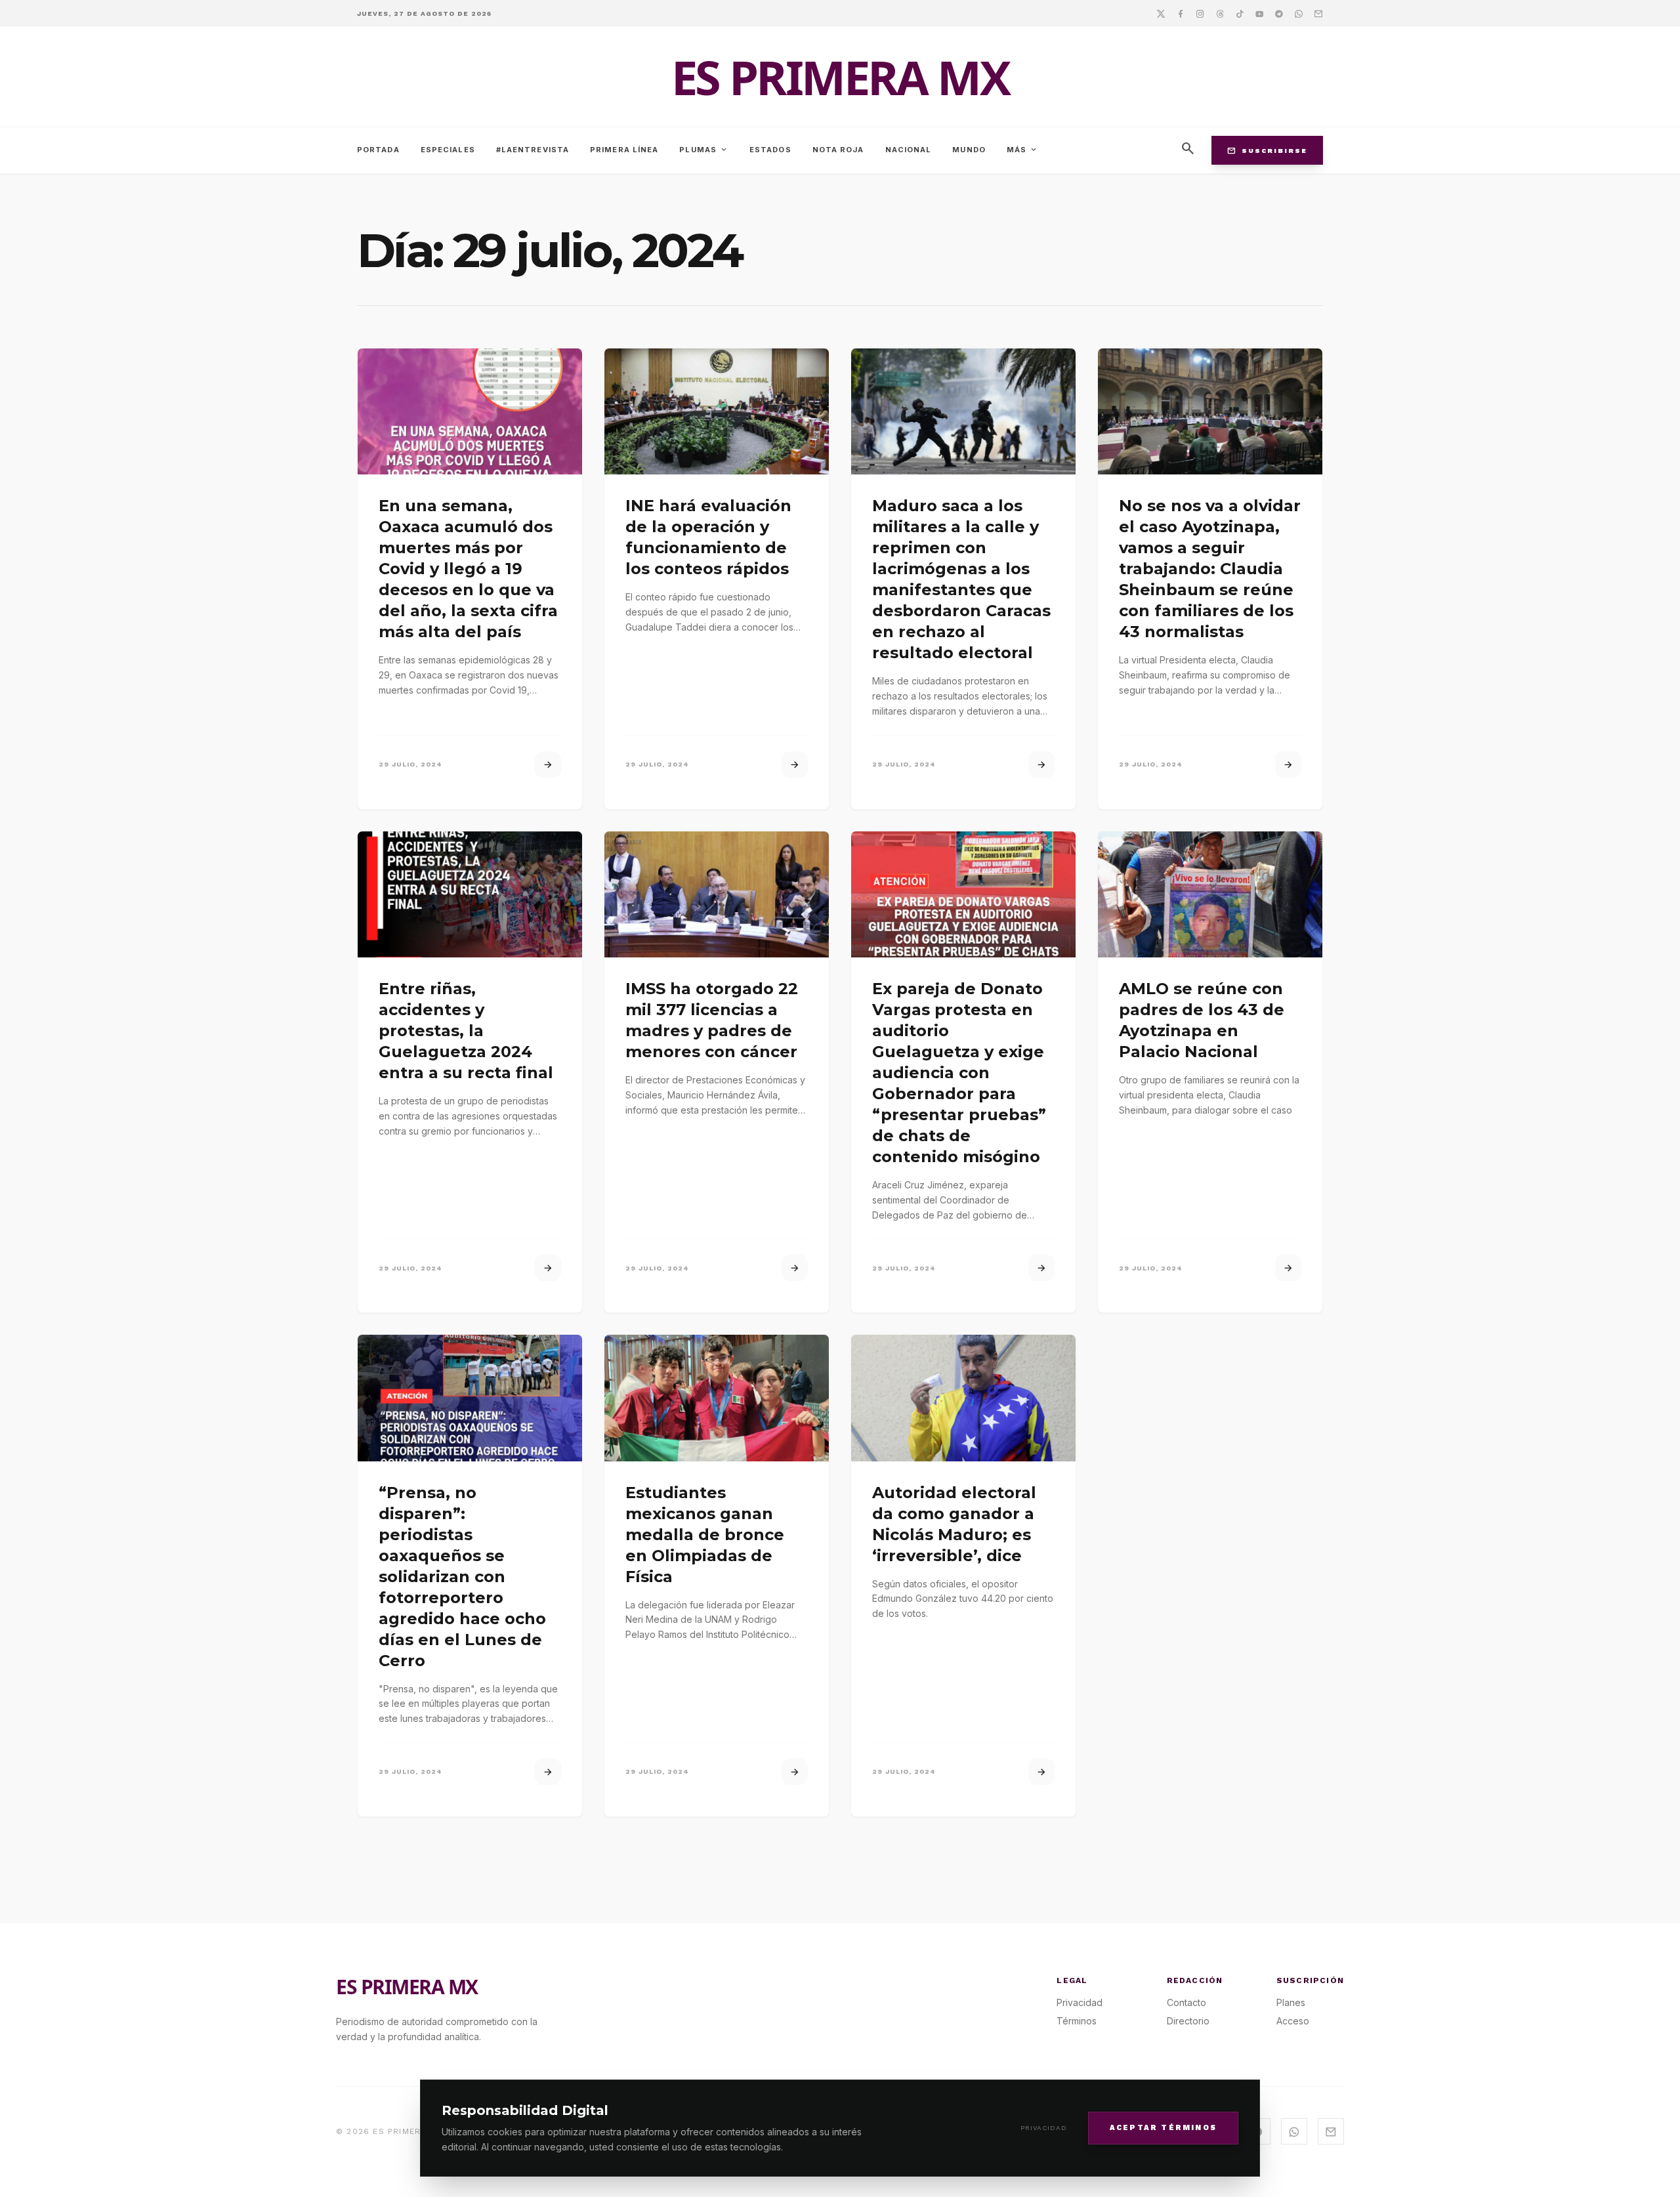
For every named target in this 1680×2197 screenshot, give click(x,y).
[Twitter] (1161, 13)
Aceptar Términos (1163, 2127)
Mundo (969, 150)
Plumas (704, 150)
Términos (1077, 2021)
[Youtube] (1259, 13)
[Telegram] (1279, 13)
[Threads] (1220, 13)
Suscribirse (1267, 150)
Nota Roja (838, 150)
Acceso (1293, 2021)
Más (1022, 150)
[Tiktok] (1240, 13)
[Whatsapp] (1299, 13)
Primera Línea (624, 150)
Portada (378, 150)
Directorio (1188, 2021)
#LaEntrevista (533, 150)
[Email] (1318, 13)
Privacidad (1044, 2128)
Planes (1291, 2002)
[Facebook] (1181, 13)
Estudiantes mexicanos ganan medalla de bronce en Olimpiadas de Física (705, 1535)
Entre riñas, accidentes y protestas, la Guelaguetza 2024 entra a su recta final (466, 1031)
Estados (770, 150)
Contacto (1186, 2002)
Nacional (909, 150)
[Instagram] (1200, 13)
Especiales (448, 150)
